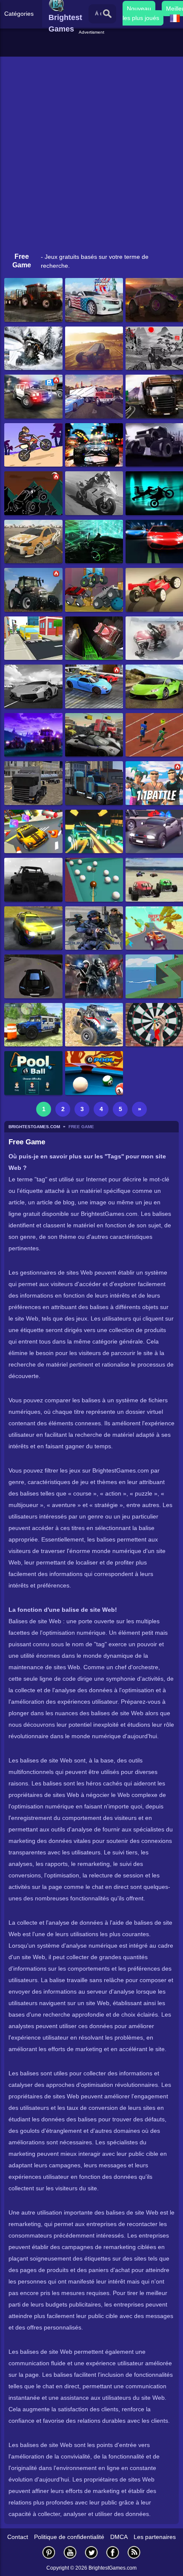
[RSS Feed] (134, 2552)
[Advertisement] (93, 46)
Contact (18, 2537)
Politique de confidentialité (69, 2537)
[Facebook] (113, 2552)
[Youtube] (70, 2552)
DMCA (119, 2537)
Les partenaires (155, 2537)
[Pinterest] (49, 2552)
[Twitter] (91, 2552)
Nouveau (139, 9)
